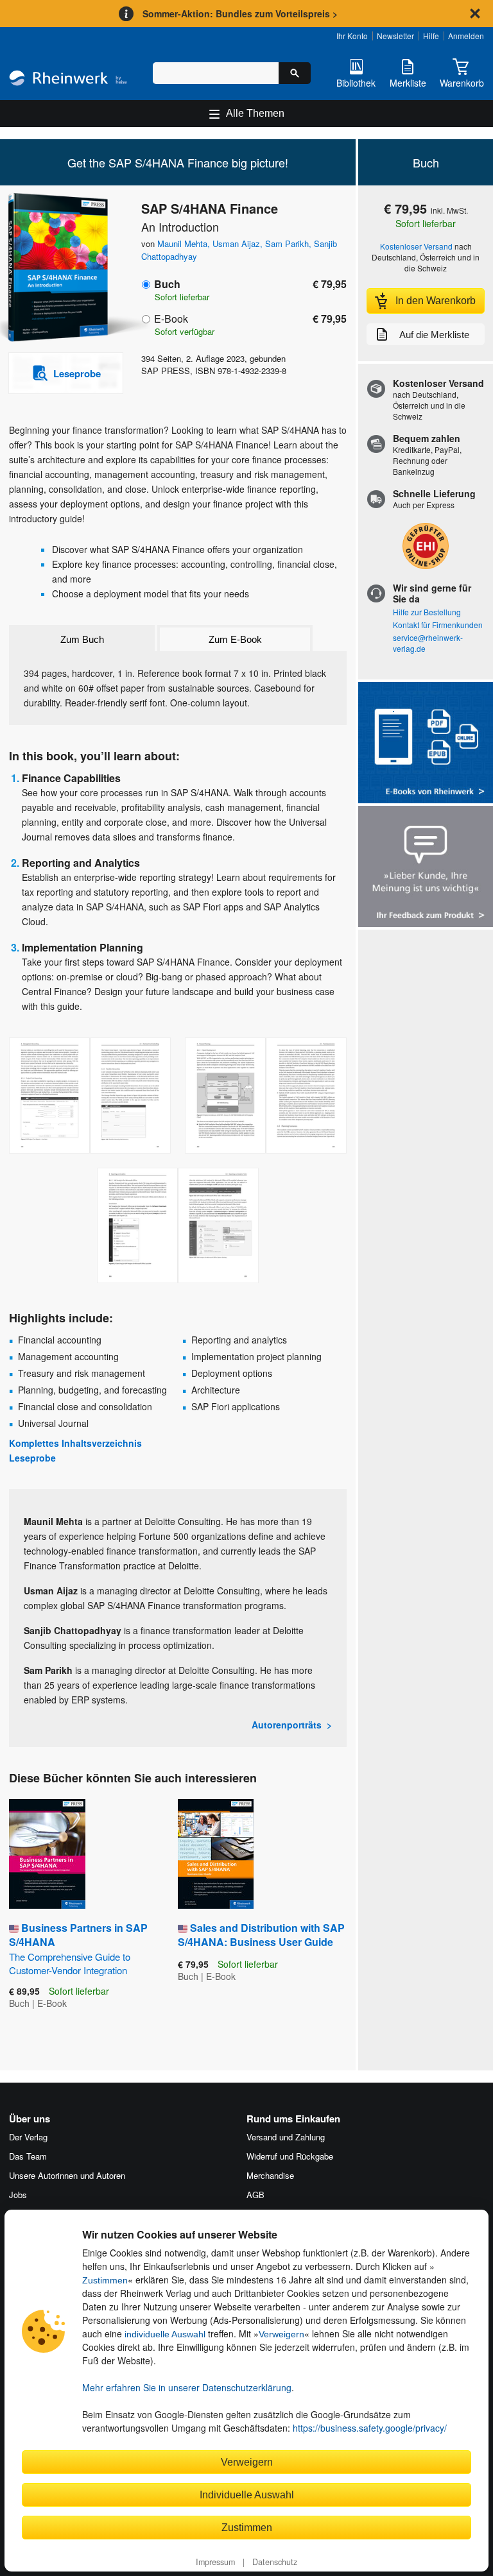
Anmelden (466, 36)
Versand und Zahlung (286, 2137)
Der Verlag (28, 2137)
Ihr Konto (352, 36)
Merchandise (270, 2175)
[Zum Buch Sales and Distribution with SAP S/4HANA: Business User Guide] (216, 1854)
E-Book (171, 319)
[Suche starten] (295, 73)
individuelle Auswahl (165, 2334)
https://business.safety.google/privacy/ (370, 2428)
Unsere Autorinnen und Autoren (67, 2175)
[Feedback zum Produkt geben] (426, 868)
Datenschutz (275, 2562)
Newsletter (395, 36)
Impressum (215, 2562)
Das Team (28, 2156)
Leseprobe (32, 1458)
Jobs (18, 2195)
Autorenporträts (287, 1725)
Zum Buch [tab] (82, 639)
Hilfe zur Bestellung (427, 612)
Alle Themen (255, 113)
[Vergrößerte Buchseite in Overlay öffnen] (90, 1096)
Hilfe (431, 36)
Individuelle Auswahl (247, 2495)
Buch (167, 284)
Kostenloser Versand (416, 246)
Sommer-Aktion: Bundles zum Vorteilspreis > (240, 13)
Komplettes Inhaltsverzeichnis (75, 1443)
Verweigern (281, 2334)
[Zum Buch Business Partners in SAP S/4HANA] (47, 1854)
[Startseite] (68, 80)
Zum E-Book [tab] (235, 639)
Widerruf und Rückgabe (290, 2156)
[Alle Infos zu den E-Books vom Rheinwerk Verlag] (426, 744)
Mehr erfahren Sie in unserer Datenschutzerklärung (187, 2387)
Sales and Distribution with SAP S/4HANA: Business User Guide (261, 1935)
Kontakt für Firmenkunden (438, 625)
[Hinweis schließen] (475, 13)
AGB (255, 2195)
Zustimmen (105, 2280)
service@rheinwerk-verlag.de (428, 643)
